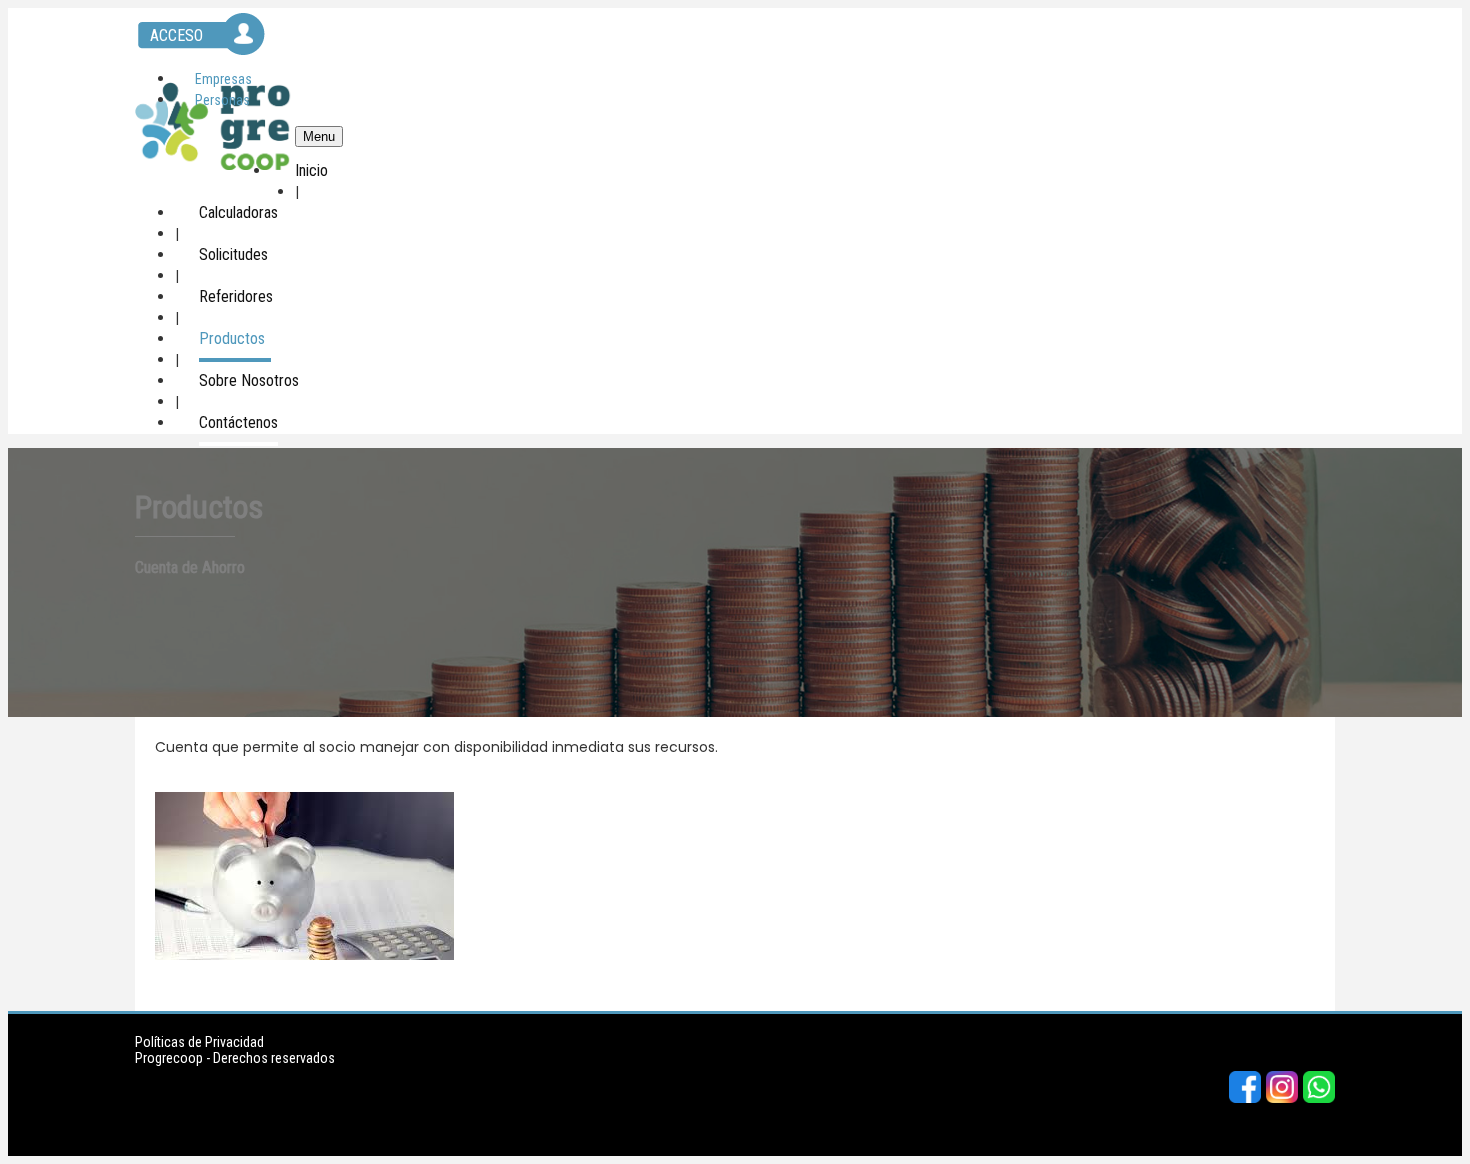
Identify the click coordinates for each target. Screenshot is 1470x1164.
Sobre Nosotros (249, 380)
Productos (232, 338)
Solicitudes (233, 254)
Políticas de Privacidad (199, 1042)
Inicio (311, 170)
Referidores (236, 296)
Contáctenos (238, 422)
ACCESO (176, 35)
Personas (222, 100)
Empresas (223, 79)
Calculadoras (238, 212)
